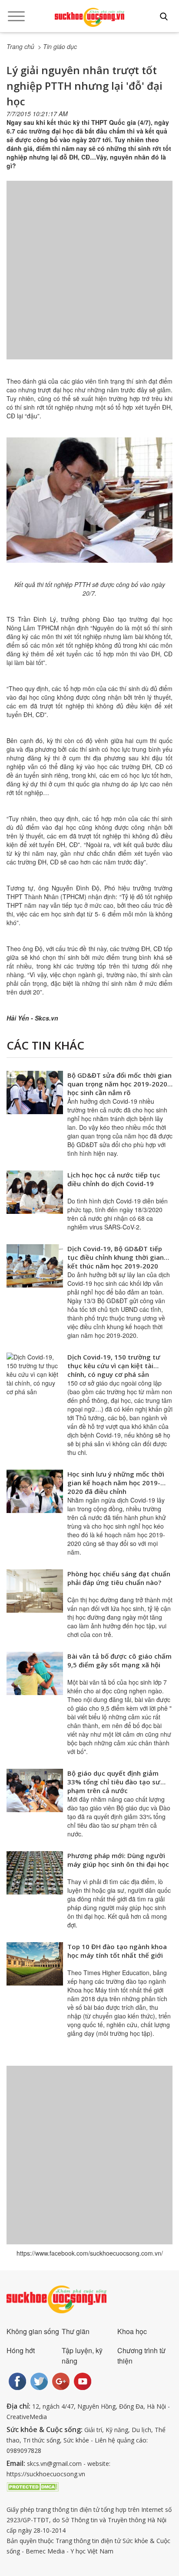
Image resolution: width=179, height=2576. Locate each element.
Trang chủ (20, 46)
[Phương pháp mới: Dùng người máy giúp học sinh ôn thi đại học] (35, 1873)
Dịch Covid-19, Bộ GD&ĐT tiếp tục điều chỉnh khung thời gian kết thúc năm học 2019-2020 (116, 1257)
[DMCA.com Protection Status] (33, 2486)
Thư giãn (76, 2331)
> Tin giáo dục (57, 46)
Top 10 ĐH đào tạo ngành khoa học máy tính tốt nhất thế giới (117, 1951)
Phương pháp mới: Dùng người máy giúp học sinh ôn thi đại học (118, 1860)
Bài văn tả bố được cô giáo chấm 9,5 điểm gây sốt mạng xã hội (119, 1660)
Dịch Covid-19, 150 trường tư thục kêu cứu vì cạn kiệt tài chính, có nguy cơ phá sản (114, 1366)
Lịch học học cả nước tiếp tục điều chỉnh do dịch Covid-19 (114, 1179)
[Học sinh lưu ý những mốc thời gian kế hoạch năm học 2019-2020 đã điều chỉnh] (35, 1491)
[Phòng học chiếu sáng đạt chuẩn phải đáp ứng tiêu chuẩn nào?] (35, 1591)
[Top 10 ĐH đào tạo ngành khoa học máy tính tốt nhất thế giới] (35, 1964)
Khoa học (132, 2331)
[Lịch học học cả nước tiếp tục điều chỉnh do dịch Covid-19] (35, 1192)
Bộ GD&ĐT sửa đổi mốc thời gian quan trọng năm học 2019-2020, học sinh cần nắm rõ (119, 1084)
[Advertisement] (89, 279)
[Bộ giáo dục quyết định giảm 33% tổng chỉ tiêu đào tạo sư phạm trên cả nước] (35, 1790)
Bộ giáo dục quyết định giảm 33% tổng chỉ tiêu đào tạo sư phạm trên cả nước (114, 1782)
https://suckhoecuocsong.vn (46, 2474)
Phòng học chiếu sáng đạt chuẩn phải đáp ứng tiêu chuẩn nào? (119, 1578)
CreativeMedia (27, 2417)
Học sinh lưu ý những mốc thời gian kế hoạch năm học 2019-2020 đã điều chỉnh (116, 1483)
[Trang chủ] (89, 17)
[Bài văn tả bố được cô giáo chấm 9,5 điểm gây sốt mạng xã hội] (35, 1673)
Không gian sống (33, 2331)
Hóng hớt (21, 2350)
